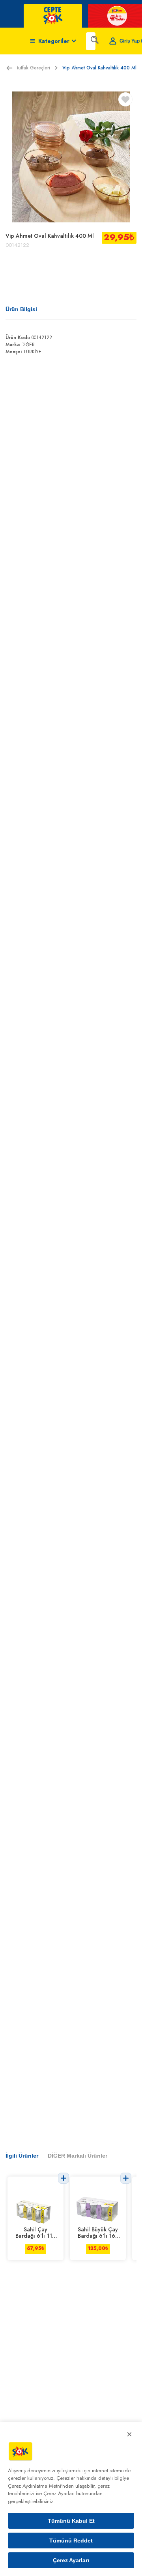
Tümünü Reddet (71, 2541)
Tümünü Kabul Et (71, 2521)
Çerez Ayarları (71, 2560)
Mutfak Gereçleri (32, 68)
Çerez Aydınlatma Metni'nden (41, 2486)
